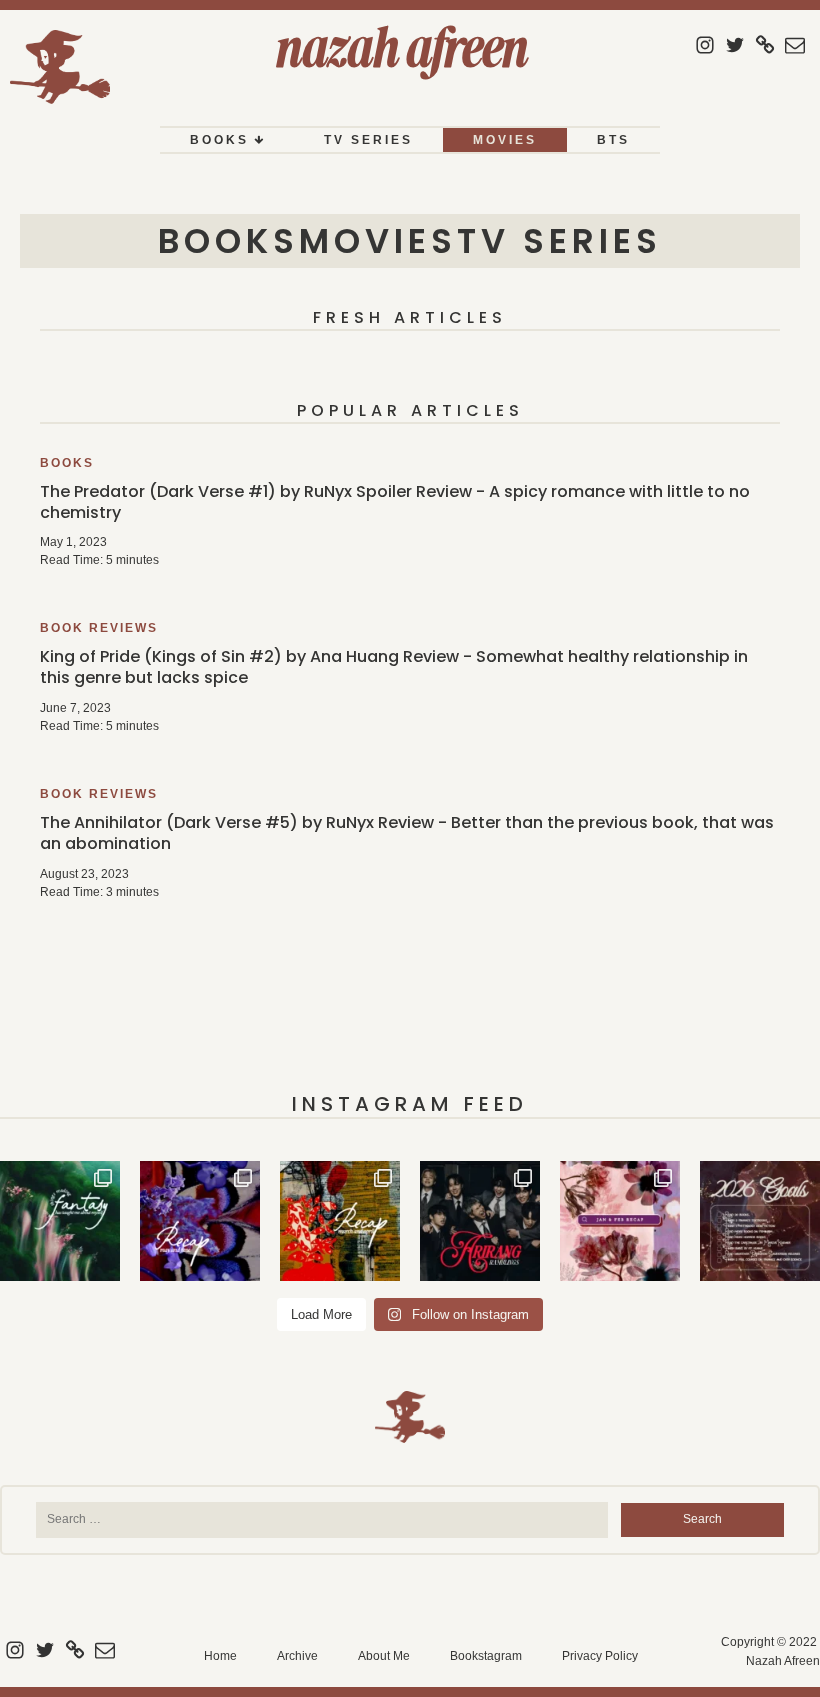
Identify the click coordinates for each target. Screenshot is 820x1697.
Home (220, 1656)
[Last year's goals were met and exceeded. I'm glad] (760, 1221)
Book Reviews (99, 628)
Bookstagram (486, 1656)
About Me (384, 1656)
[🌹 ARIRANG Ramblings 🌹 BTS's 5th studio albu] (480, 1221)
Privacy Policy (600, 1656)
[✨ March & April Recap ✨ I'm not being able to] (340, 1221)
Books (219, 140)
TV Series (368, 140)
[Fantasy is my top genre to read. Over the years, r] (60, 1221)
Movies (505, 140)
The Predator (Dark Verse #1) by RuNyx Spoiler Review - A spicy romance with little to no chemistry (395, 502)
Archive (297, 1656)
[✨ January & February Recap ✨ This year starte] (620, 1221)
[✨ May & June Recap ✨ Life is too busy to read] (200, 1221)
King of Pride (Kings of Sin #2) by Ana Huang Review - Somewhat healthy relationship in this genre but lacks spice (394, 667)
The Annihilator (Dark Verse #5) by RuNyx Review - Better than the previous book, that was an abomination (407, 833)
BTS (613, 140)
